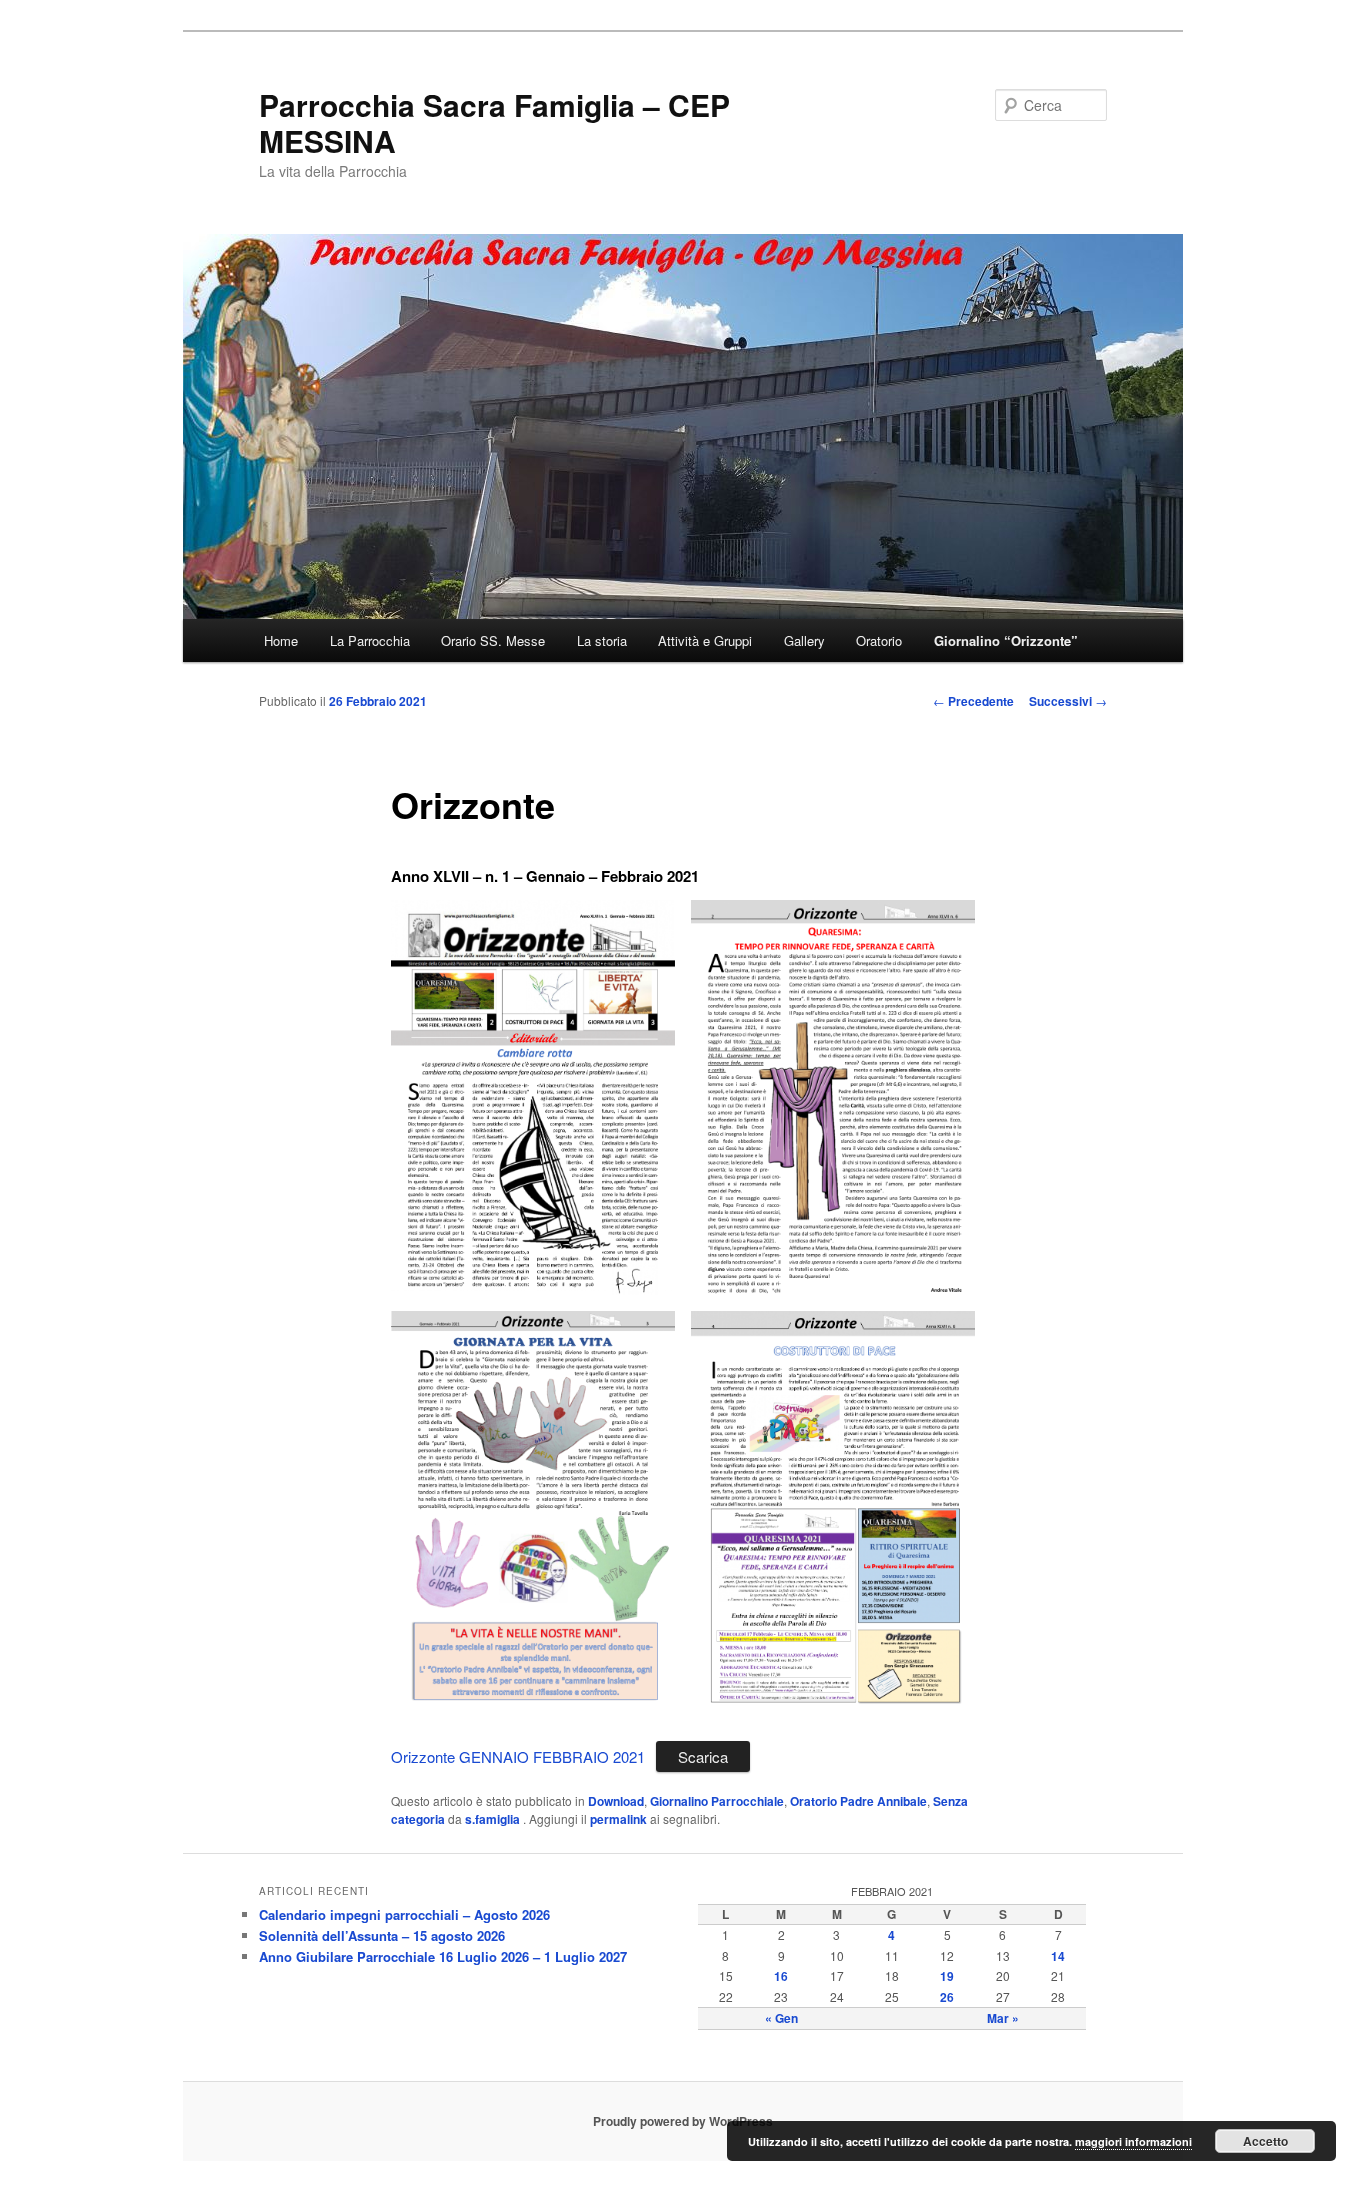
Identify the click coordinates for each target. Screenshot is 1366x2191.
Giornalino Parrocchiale (717, 1801)
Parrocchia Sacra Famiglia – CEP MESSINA (494, 122)
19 (947, 1976)
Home (281, 640)
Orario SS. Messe (493, 640)
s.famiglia (494, 1819)
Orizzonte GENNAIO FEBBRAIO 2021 (518, 1756)
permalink (618, 1819)
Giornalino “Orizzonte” (1006, 640)
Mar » (1003, 2018)
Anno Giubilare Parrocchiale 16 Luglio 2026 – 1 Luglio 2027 (443, 1956)
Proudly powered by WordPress (683, 2121)
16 (781, 1976)
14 (1058, 1956)
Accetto (1265, 2141)
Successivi (1068, 701)
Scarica (703, 1756)
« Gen (781, 2018)
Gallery (804, 640)
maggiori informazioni (1133, 2141)
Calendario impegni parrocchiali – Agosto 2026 (404, 1914)
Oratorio (879, 640)
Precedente (973, 701)
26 (947, 1997)
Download (616, 1801)
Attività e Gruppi (705, 640)
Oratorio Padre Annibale (858, 1801)
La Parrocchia (370, 640)
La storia (602, 640)
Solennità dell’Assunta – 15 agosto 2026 (382, 1935)
